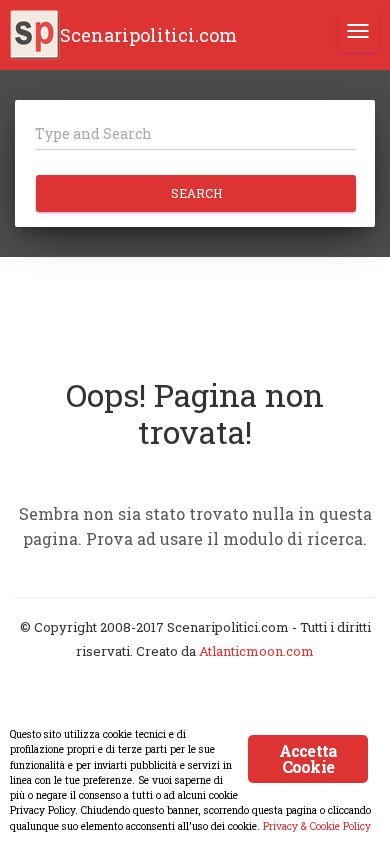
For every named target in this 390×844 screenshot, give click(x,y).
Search (196, 193)
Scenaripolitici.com (148, 35)
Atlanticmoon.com (256, 651)
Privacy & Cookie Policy (317, 826)
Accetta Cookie (308, 758)
